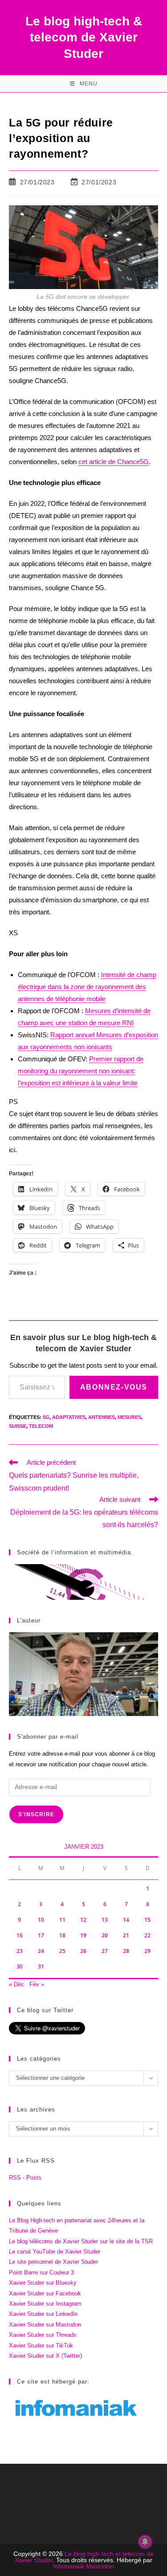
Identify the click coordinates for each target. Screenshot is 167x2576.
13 (105, 1920)
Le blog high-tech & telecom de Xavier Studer (84, 37)
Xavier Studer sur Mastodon (45, 2325)
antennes (102, 1417)
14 (126, 1920)
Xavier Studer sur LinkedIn (43, 2314)
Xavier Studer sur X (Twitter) (45, 2356)
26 (83, 1951)
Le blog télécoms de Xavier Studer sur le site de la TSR (81, 2241)
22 (147, 1935)
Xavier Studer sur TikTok (41, 2346)
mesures (129, 1417)
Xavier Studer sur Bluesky (43, 2283)
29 (147, 1951)
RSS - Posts (25, 2178)
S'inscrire (36, 1814)
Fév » (37, 1984)
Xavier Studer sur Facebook (45, 2293)
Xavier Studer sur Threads (43, 2335)
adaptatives (69, 1417)
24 (41, 1951)
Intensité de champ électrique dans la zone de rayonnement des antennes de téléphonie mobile (87, 987)
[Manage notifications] (145, 2542)
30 (20, 1967)
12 (83, 1920)
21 (126, 1935)
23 (20, 1951)
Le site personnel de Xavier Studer (53, 2262)
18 (62, 1935)
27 (105, 1951)
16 (20, 1935)
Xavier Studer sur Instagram (45, 2304)
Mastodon (100, 2566)
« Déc (16, 1984)
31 (41, 1967)
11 (62, 1920)
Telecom (41, 1426)
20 (105, 1935)
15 (147, 1920)
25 (62, 1951)
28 (126, 1951)
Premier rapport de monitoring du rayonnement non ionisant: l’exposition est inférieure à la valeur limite (81, 1071)
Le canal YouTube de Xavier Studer (55, 2252)
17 (41, 1935)
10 (41, 1920)
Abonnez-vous (114, 1387)
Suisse (18, 1426)
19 (83, 1935)
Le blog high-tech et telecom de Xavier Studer (84, 2557)
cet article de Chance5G (114, 462)
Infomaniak (69, 2566)
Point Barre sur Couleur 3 (41, 2272)
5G (46, 1417)
